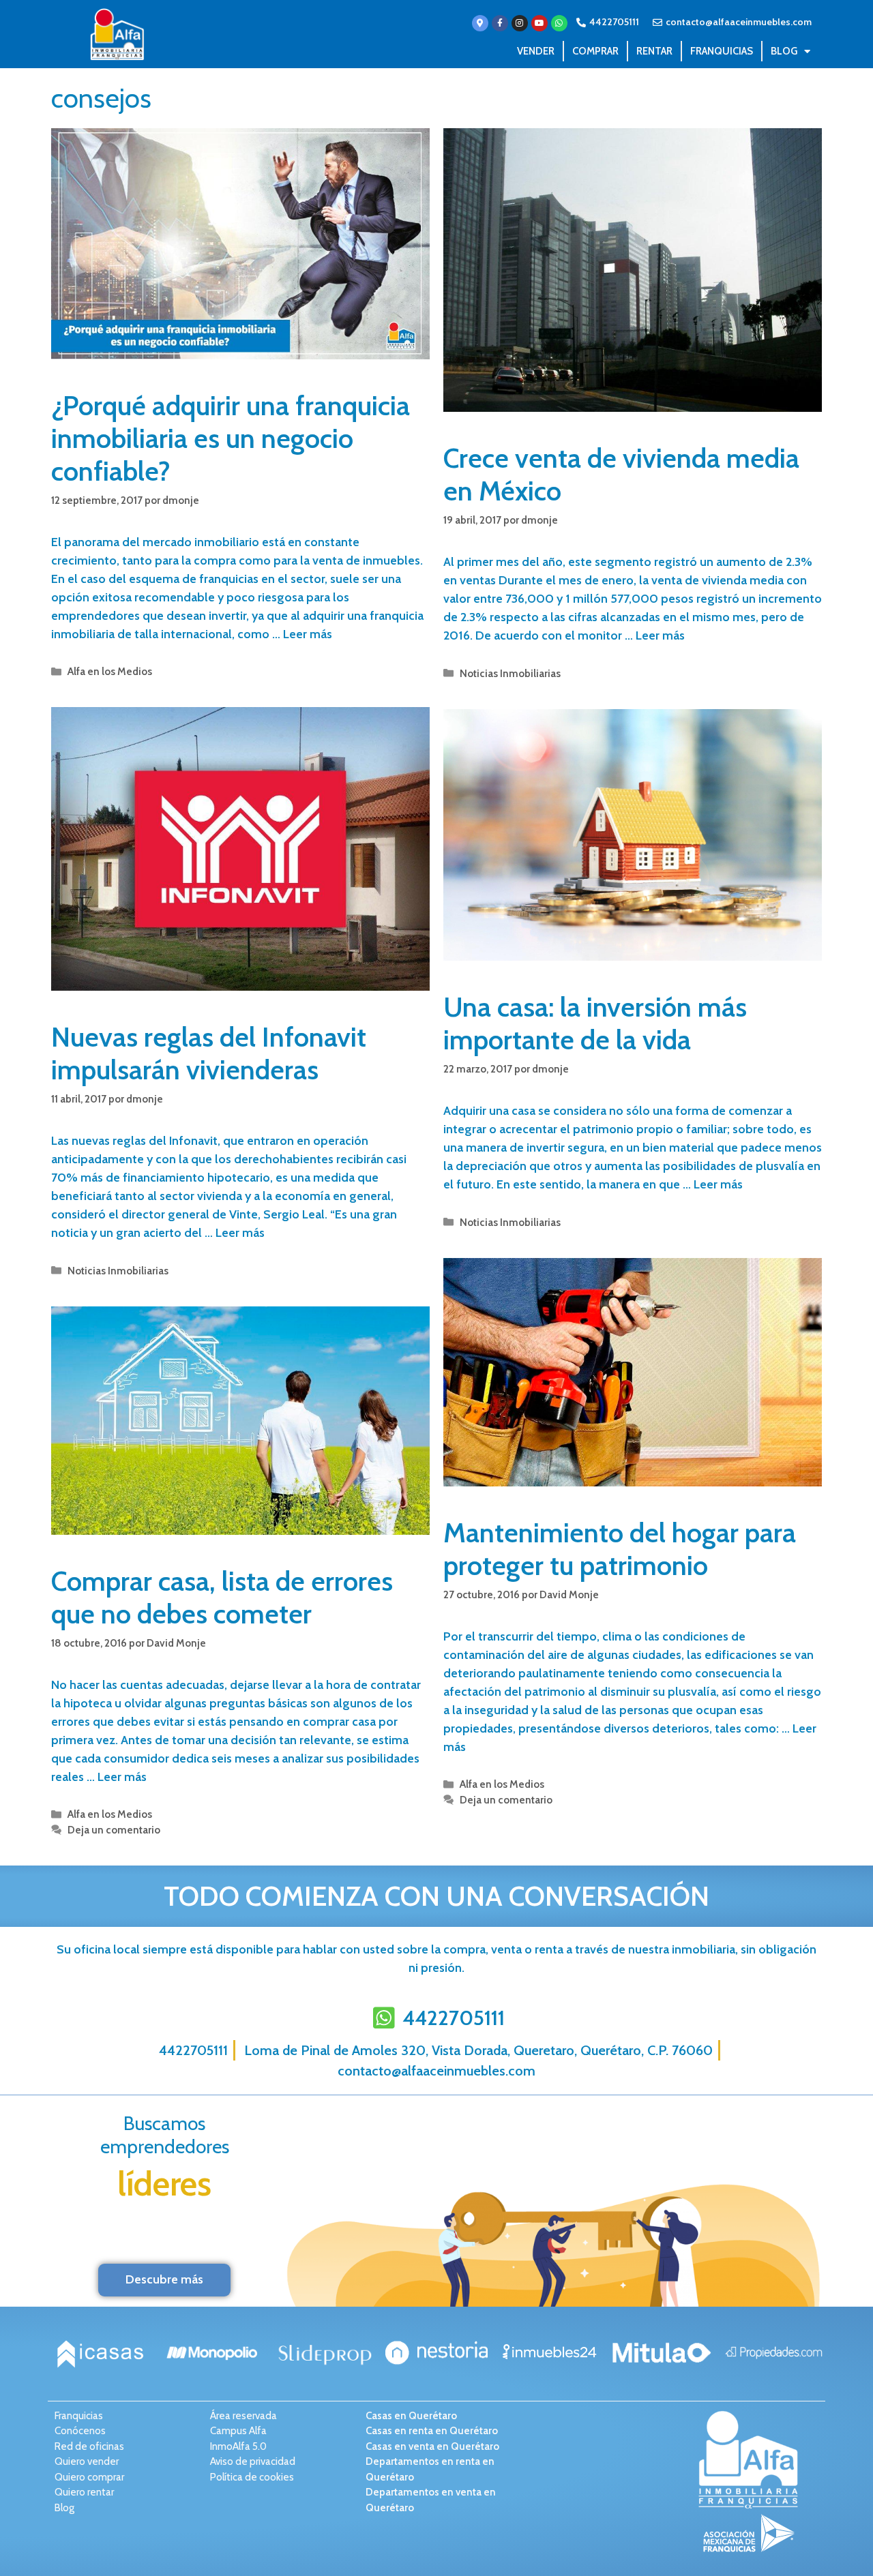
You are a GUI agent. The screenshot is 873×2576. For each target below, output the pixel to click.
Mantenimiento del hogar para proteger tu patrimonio (620, 1549)
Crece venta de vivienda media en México (621, 474)
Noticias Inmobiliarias (510, 673)
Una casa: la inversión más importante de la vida (595, 1023)
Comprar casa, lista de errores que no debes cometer (222, 1597)
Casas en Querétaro (411, 2416)
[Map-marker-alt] (480, 23)
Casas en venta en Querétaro (432, 2446)
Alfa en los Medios (110, 671)
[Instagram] (520, 23)
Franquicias (722, 51)
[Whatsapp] (559, 23)
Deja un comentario (506, 1800)
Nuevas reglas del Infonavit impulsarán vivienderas (209, 1053)
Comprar (595, 51)
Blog (784, 51)
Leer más (308, 634)
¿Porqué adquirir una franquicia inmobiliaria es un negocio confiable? (231, 438)
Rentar (654, 51)
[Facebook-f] (500, 23)
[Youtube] (539, 23)
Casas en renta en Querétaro (432, 2431)
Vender (536, 51)
